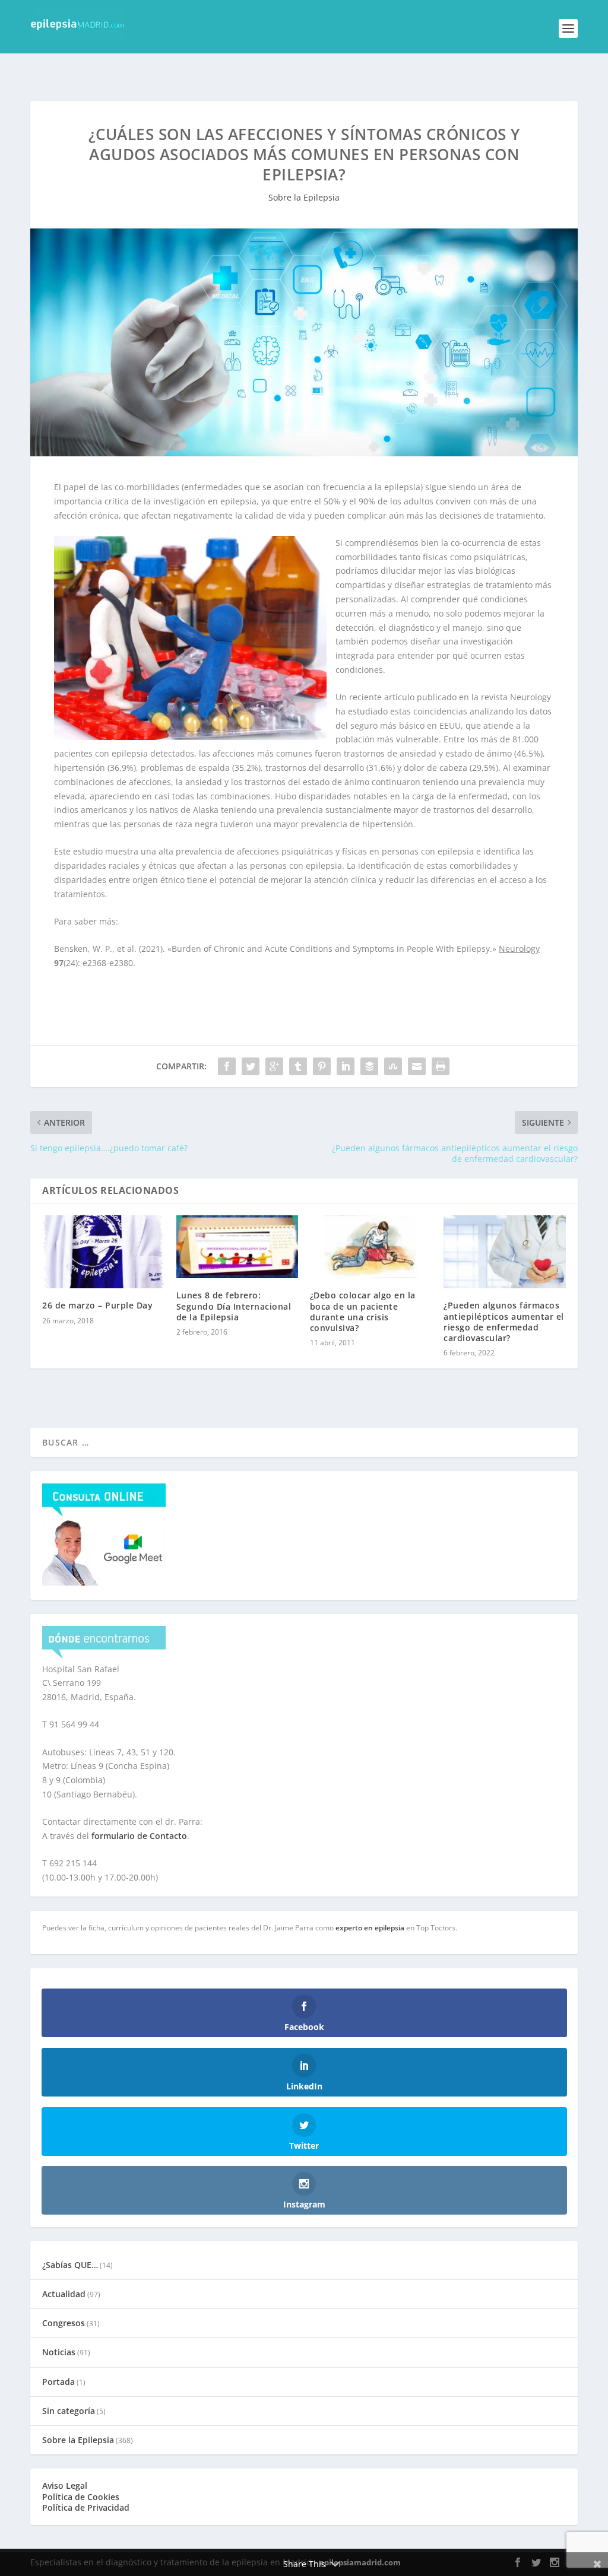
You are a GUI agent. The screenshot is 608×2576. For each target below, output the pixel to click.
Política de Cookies (81, 2497)
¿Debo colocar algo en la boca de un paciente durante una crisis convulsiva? (363, 1311)
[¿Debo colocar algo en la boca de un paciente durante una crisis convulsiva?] (371, 1247)
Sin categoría (69, 2411)
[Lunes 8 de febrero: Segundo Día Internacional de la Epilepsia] (237, 1247)
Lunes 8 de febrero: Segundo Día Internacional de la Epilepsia (234, 1306)
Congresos (64, 2323)
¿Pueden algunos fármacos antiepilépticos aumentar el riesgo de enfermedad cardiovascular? (504, 1322)
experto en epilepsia (370, 1928)
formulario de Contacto (139, 1836)
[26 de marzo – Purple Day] (103, 1252)
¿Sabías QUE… (70, 2265)
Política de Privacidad (86, 2507)
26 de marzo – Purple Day (97, 1305)
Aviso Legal (65, 2486)
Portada (58, 2382)
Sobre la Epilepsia (304, 197)
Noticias (59, 2352)
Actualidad (64, 2294)
